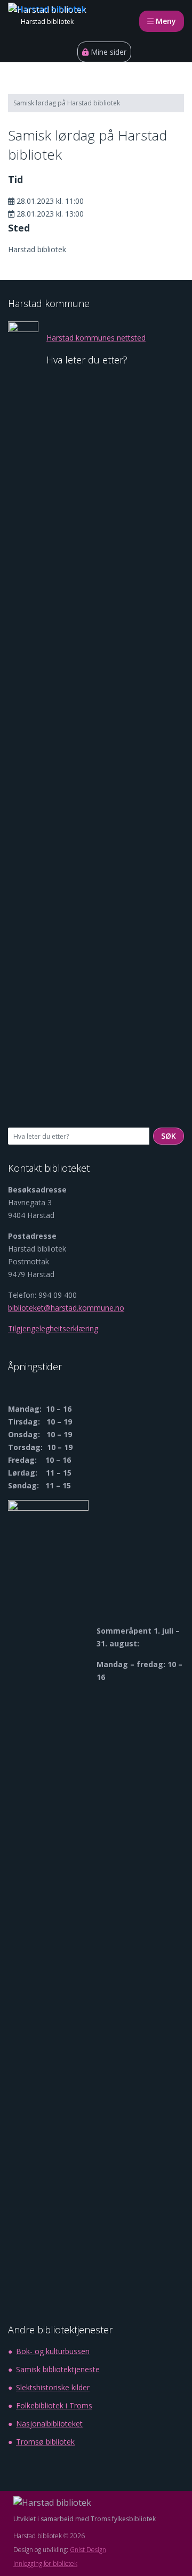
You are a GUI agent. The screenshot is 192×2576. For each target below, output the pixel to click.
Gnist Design (88, 2550)
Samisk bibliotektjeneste (58, 2369)
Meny (169, 21)
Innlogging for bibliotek (45, 2563)
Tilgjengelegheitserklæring (53, 1328)
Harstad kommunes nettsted (96, 338)
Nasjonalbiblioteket (49, 2424)
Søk (173, 1136)
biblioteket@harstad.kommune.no (66, 1308)
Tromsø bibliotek (45, 2442)
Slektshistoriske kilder (53, 2387)
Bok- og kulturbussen (53, 2351)
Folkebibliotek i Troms (54, 2405)
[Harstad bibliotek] (47, 9)
